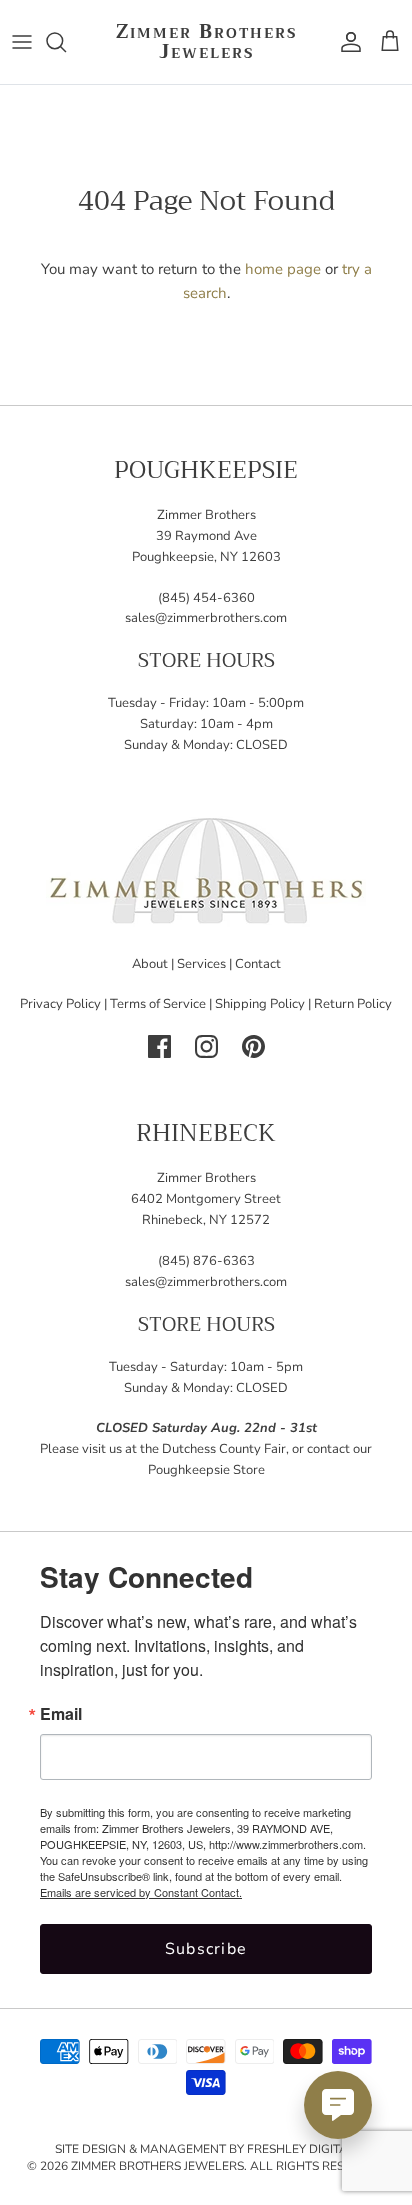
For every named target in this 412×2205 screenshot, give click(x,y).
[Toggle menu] (22, 42)
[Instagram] (206, 1046)
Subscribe (206, 1949)
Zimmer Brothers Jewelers (157, 2166)
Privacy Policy (60, 1004)
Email (61, 1714)
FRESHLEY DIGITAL (301, 2149)
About (150, 964)
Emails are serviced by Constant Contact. (141, 1892)
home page (283, 269)
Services (201, 964)
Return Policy (353, 1004)
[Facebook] (159, 1046)
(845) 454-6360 (206, 598)
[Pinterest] (253, 1046)
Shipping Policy (260, 1004)
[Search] (66, 42)
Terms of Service (158, 1004)
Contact (258, 964)
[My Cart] (390, 42)
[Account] (346, 42)
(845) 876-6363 (206, 1261)
